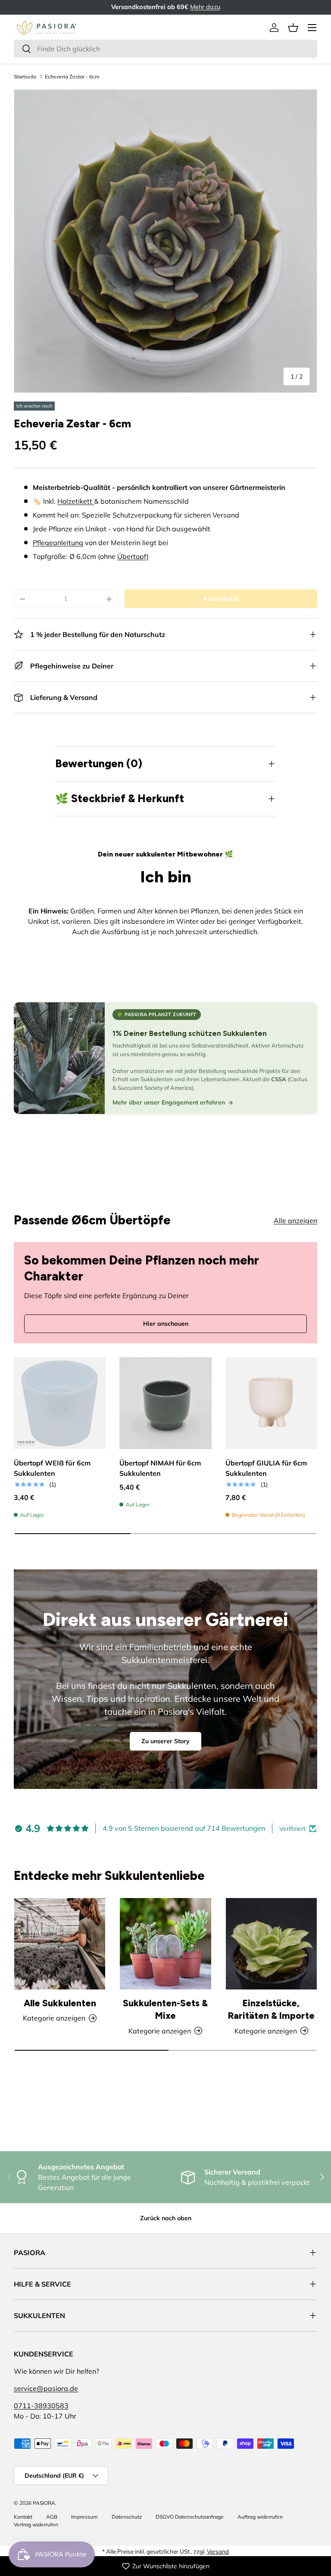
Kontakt (23, 2517)
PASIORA (44, 2503)
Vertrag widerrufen (36, 2524)
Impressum (84, 2517)
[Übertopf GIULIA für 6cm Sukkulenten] (271, 1403)
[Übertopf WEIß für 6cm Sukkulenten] (60, 1403)
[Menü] (312, 28)
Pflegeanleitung (58, 543)
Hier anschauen (166, 1324)
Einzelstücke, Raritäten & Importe (271, 2010)
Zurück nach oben (166, 2218)
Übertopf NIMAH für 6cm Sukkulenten (160, 1468)
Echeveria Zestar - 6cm (72, 77)
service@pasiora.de (46, 2388)
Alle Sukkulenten (60, 2003)
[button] (293, 28)
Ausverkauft (221, 599)
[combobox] (165, 49)
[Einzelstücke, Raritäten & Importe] (271, 1944)
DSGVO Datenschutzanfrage (190, 2517)
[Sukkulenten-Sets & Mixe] (165, 1944)
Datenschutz (127, 2517)
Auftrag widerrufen (260, 2517)
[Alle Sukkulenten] (60, 1944)
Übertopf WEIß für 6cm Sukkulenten (52, 1468)
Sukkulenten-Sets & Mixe (165, 2010)
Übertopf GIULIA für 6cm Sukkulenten (266, 1468)
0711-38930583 (41, 2406)
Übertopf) (133, 556)
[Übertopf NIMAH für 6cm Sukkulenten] (165, 1403)
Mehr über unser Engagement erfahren (169, 1102)
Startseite (25, 77)
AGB (52, 2517)
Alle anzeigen (295, 1221)
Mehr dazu (205, 7)
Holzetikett (76, 501)
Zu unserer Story (165, 1741)
